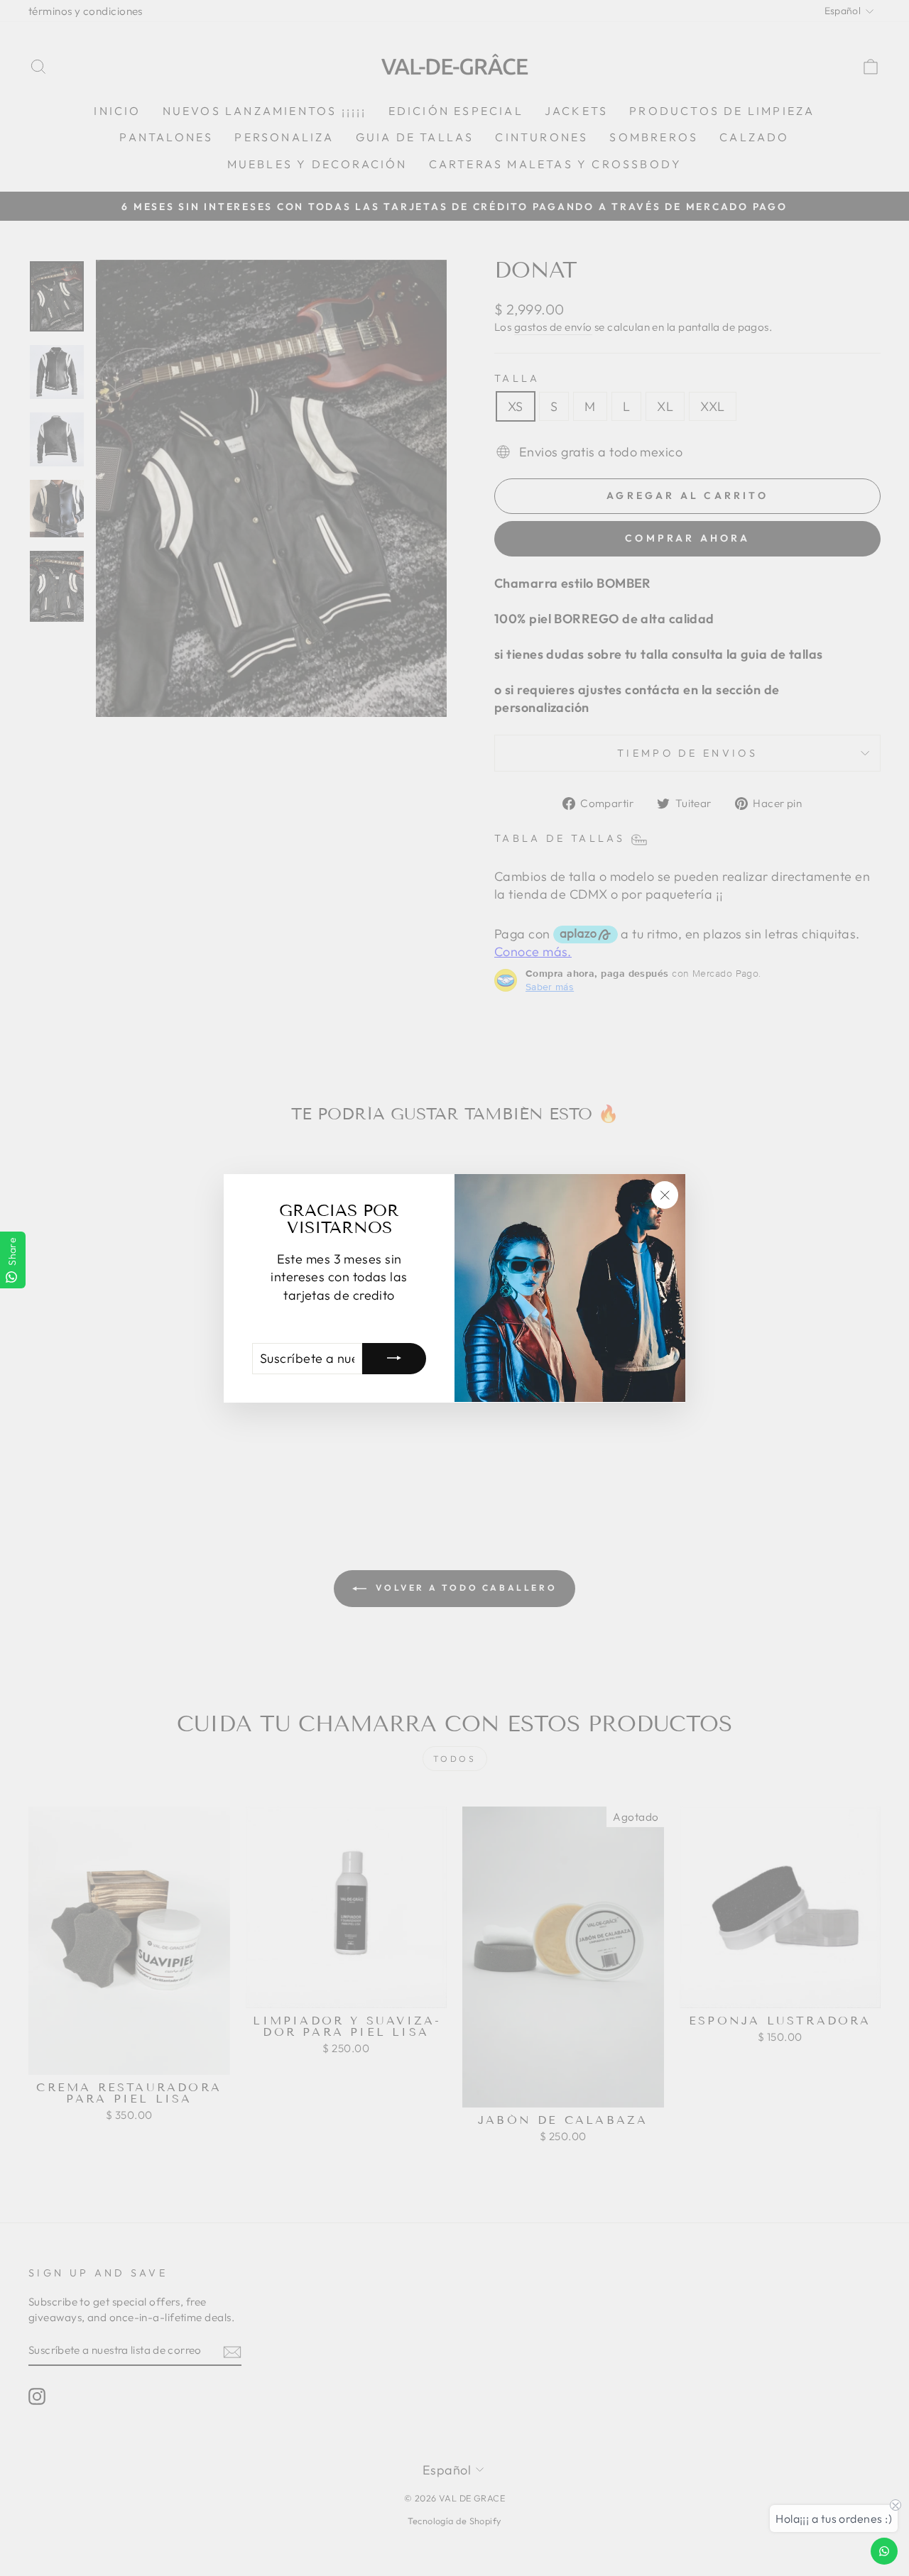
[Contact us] (884, 2551)
